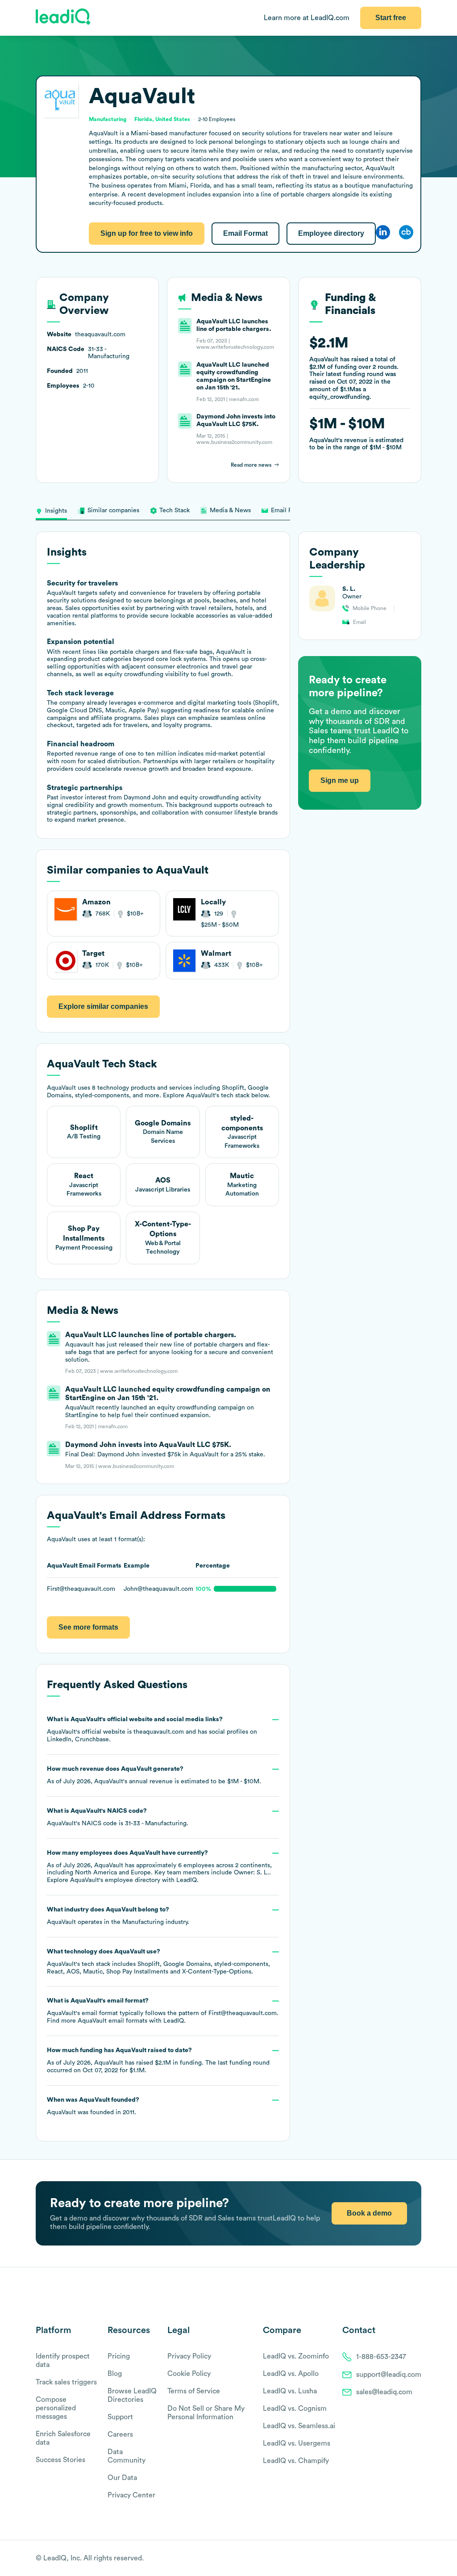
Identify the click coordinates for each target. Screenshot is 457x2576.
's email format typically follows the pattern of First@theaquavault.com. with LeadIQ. (163, 2011)
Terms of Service (194, 2391)
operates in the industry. (118, 1916)
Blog (115, 2374)
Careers (120, 2434)
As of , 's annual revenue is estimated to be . (154, 1775)
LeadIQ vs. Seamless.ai (299, 2426)
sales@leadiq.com (384, 2392)
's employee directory (115, 1880)
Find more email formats (97, 2021)
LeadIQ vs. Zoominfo (296, 2356)
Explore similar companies (103, 1006)
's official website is (152, 1729)
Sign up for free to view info (147, 233)
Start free (391, 18)
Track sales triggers (66, 2382)
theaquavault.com (159, 1732)
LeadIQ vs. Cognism (295, 2409)
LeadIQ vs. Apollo (291, 2374)
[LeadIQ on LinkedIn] (409, 2559)
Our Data (122, 2478)
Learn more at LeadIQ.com (307, 18)
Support (120, 2417)
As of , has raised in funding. (158, 2060)
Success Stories (60, 2460)
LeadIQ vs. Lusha (290, 2391)
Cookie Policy (189, 2374)
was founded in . (93, 2106)
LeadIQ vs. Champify (296, 2461)
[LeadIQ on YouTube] (417, 2559)
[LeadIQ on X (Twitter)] (401, 2559)
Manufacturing (143, 1922)
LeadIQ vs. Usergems (297, 2443)
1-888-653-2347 (381, 2357)
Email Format (245, 233)
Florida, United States (162, 119)
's (118, 1817)
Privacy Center (131, 2495)
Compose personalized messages (56, 2408)
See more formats (88, 1627)
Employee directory (331, 233)
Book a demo (369, 2213)
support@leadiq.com (389, 2375)
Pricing (119, 2356)
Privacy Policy (189, 2356)
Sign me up (340, 780)
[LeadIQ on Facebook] (395, 2559)
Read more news (251, 465)
